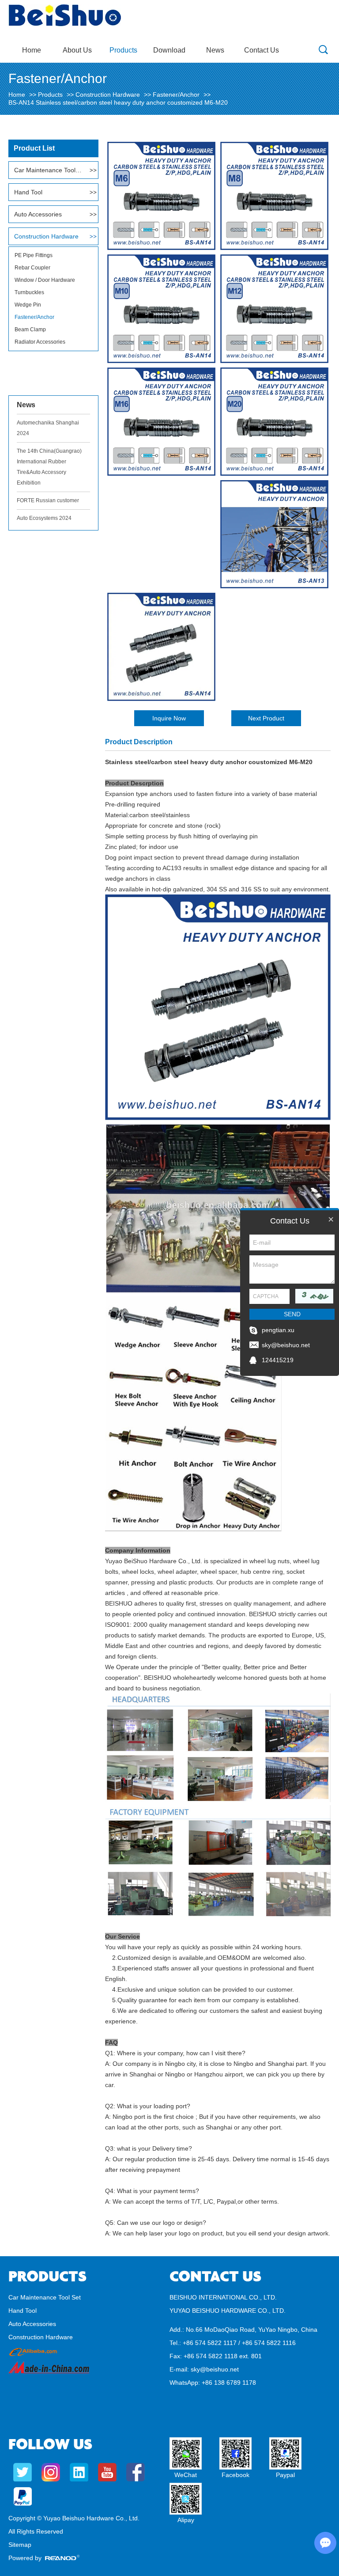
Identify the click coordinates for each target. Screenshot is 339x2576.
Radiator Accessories (40, 342)
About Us (77, 50)
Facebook (235, 2475)
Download (169, 50)
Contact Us (262, 50)
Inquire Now (169, 718)
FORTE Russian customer (48, 500)
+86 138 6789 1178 (229, 2383)
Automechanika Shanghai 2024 (48, 428)
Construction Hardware (108, 95)
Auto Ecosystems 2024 (44, 518)
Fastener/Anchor (176, 95)
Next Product (266, 718)
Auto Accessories (38, 214)
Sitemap (20, 2545)
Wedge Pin (28, 305)
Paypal (285, 2475)
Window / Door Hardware (45, 280)
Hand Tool (28, 192)
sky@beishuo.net (215, 2369)
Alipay (186, 2520)
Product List (34, 148)
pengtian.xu (278, 1330)
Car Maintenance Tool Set (49, 170)
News (215, 50)
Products (123, 50)
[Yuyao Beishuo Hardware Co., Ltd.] (65, 24)
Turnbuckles (29, 292)
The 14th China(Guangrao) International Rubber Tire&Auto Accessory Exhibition (49, 467)
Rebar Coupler (32, 268)
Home (32, 50)
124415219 (278, 1360)
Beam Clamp (30, 330)
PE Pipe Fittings (34, 255)
